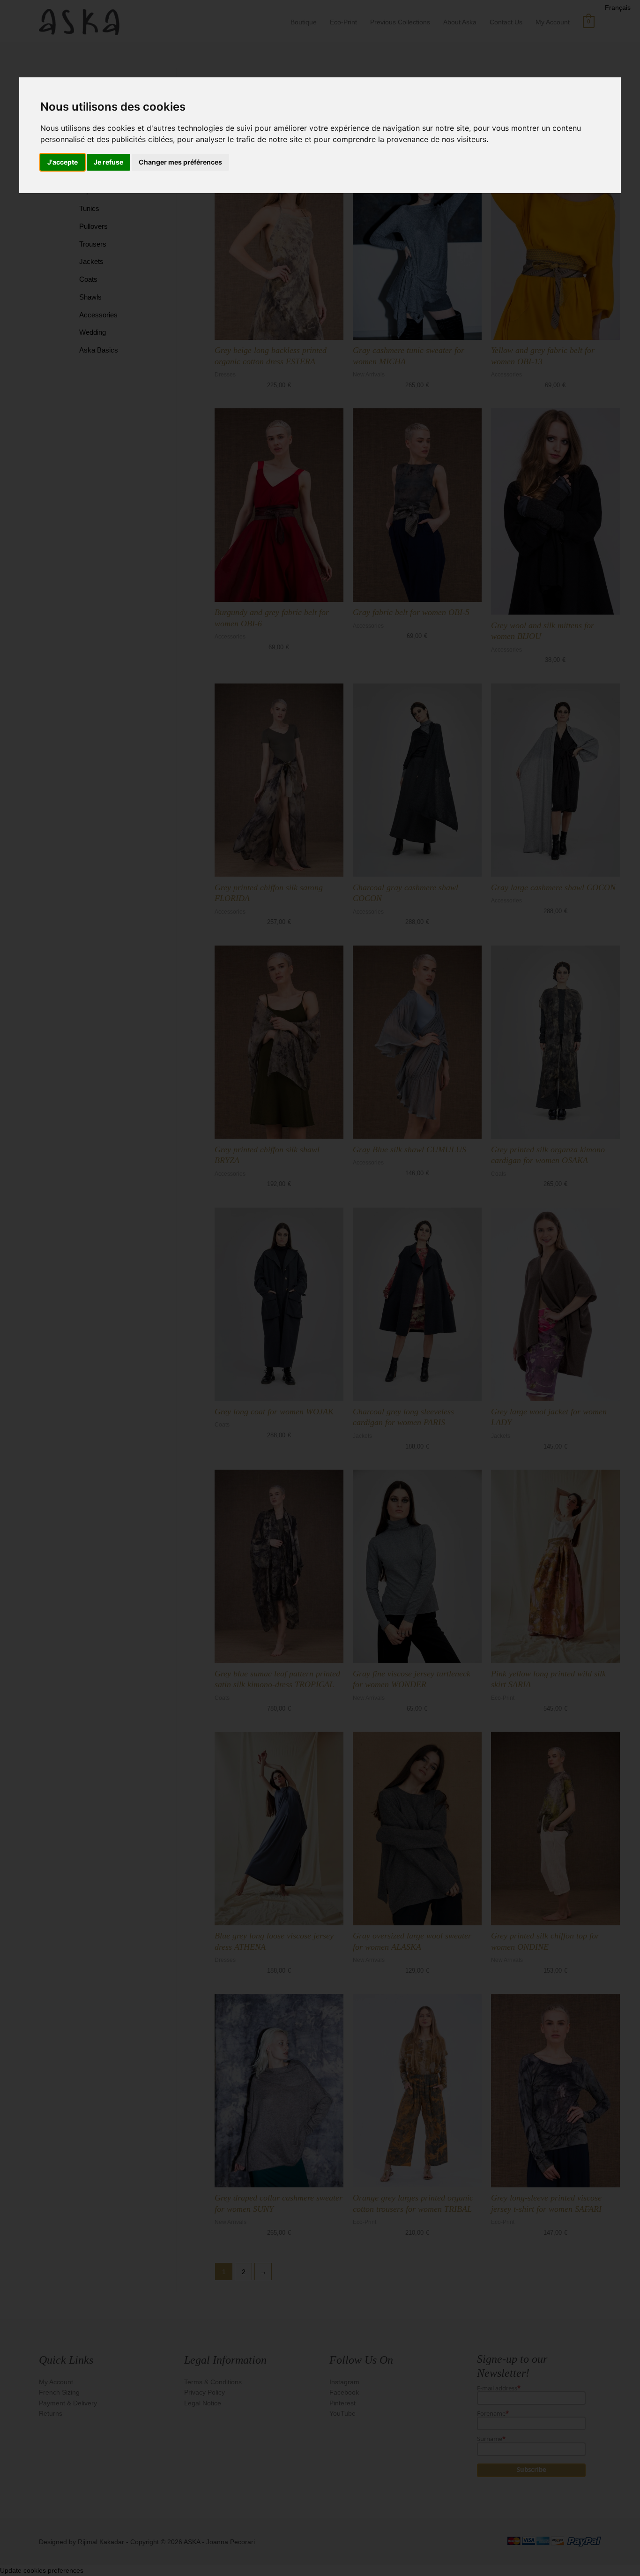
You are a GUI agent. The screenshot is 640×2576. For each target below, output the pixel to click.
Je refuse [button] (108, 162)
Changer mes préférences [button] (180, 162)
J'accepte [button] (63, 162)
